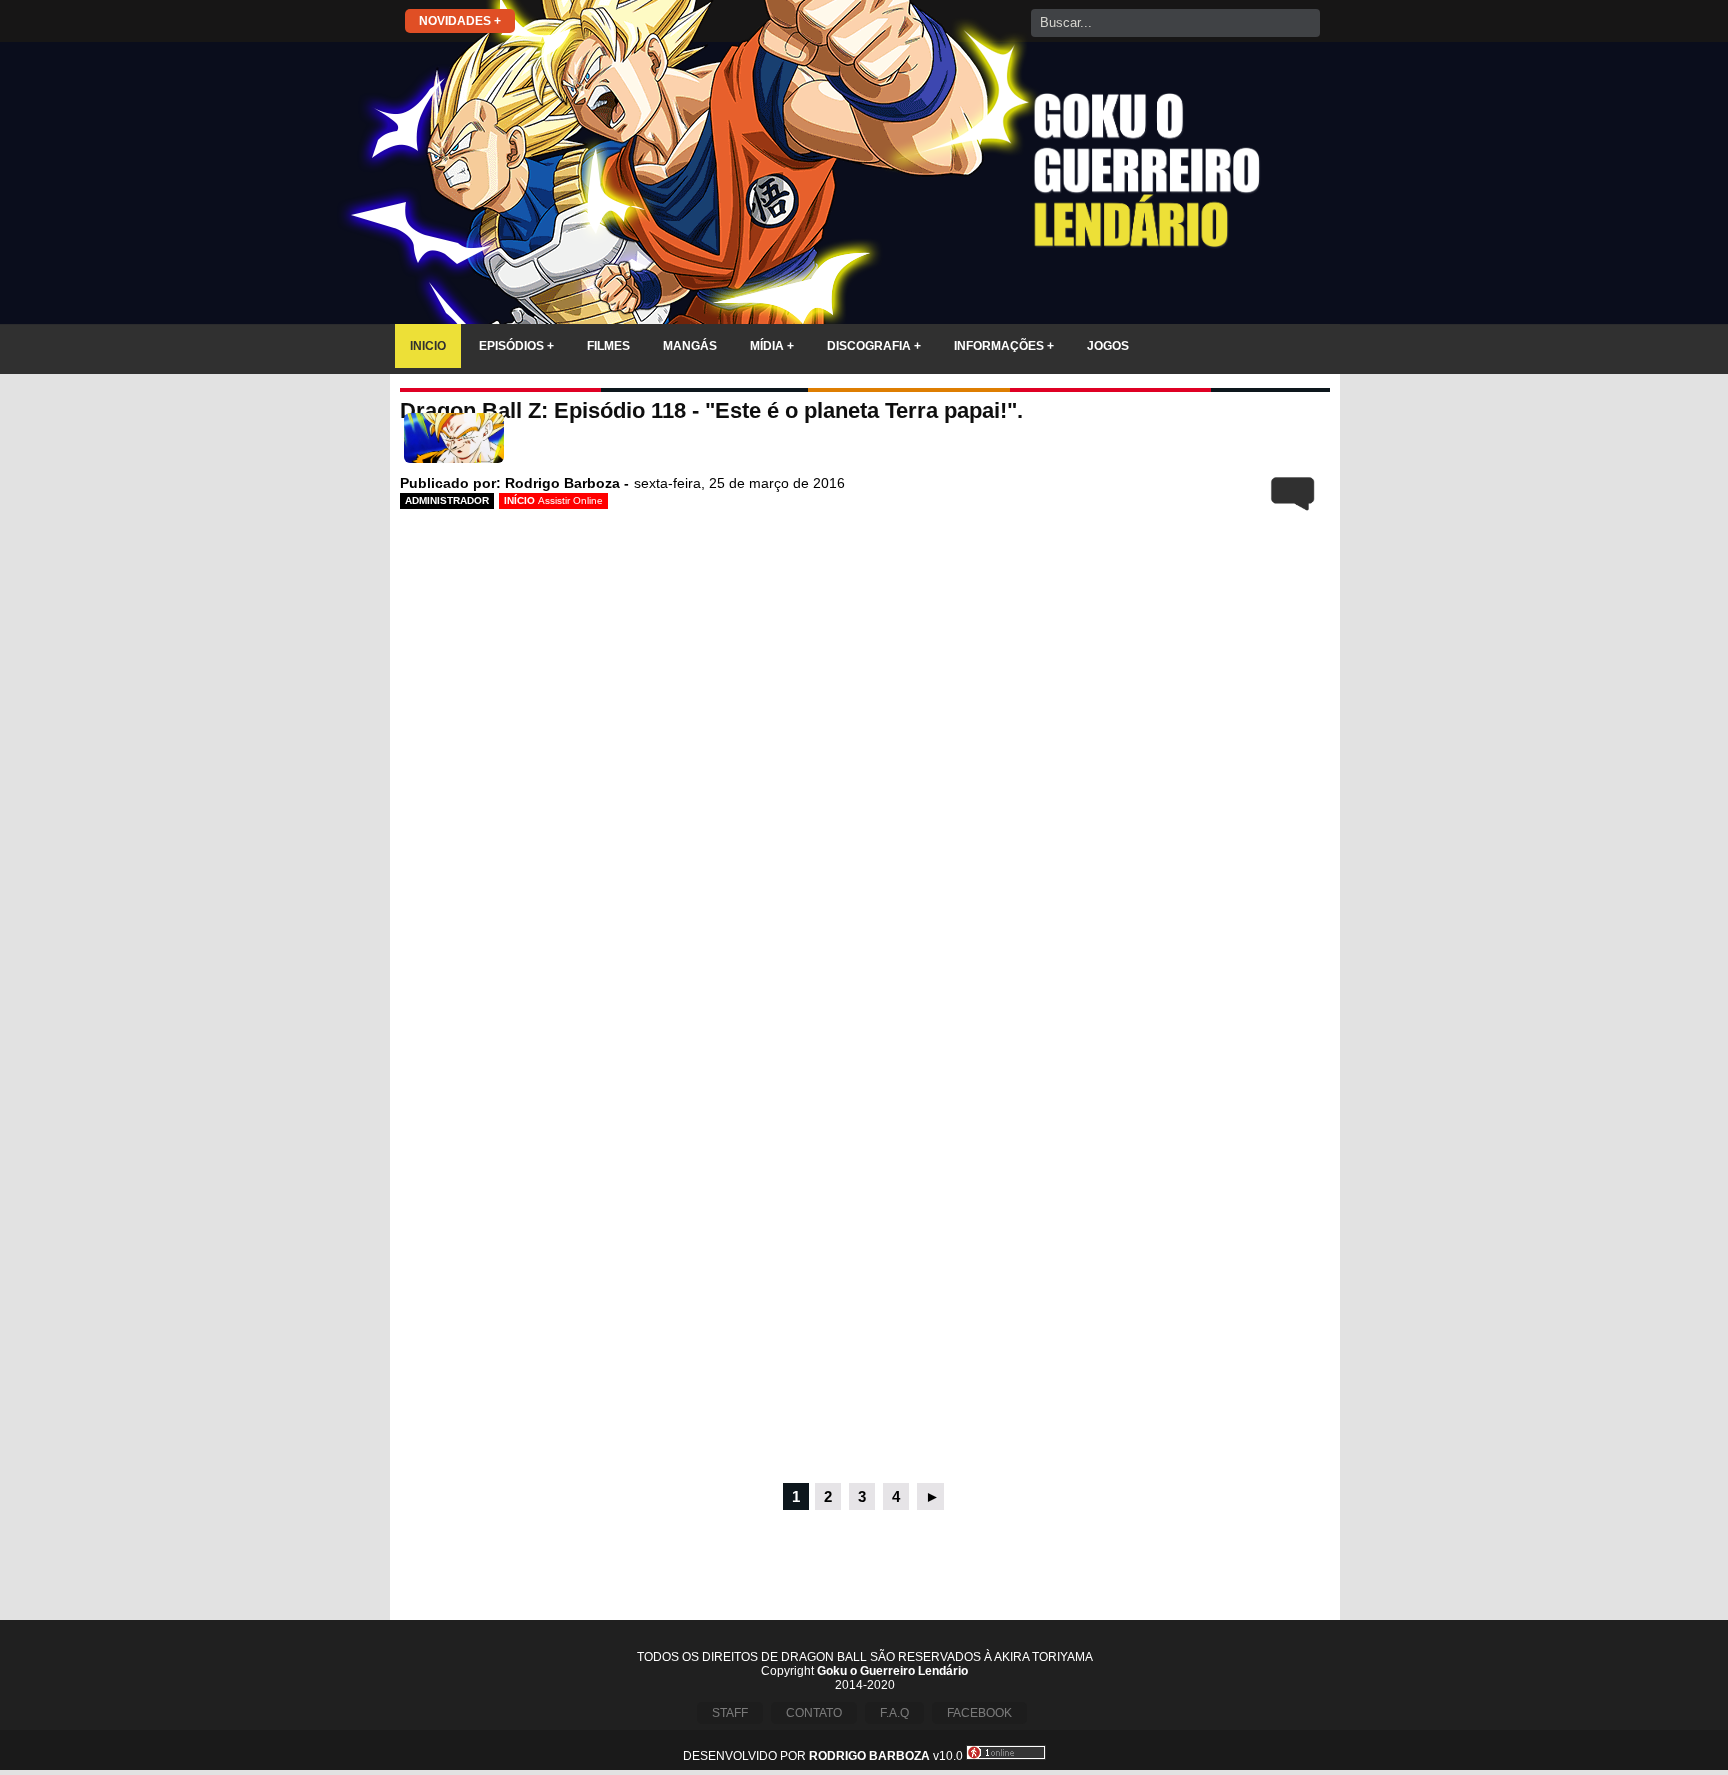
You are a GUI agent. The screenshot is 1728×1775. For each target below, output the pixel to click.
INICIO (428, 346)
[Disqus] (865, 1208)
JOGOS (1108, 346)
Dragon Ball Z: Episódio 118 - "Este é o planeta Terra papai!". (711, 410)
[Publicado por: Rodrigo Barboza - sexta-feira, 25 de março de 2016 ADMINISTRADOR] (865, 442)
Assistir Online (570, 500)
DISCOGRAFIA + (874, 346)
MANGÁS (690, 346)
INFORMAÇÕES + (1004, 346)
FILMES (608, 346)
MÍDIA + (772, 346)
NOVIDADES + (460, 21)
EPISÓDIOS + (516, 346)
